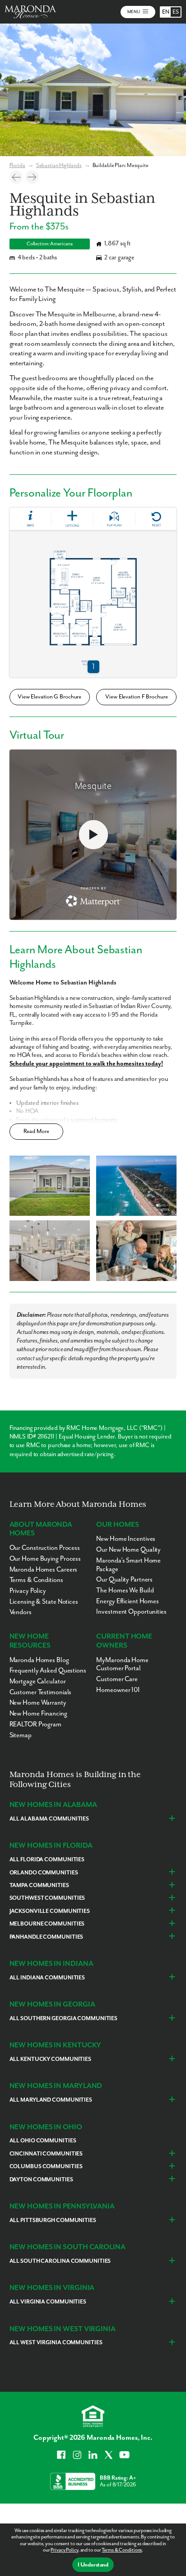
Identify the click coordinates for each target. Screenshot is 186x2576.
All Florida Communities (47, 1860)
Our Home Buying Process (45, 1559)
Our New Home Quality (128, 1550)
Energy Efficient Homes (128, 1601)
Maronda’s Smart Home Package (128, 1565)
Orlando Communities (44, 1873)
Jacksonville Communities (50, 1911)
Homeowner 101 (118, 1690)
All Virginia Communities (48, 2302)
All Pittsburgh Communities (53, 2220)
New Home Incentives (126, 1539)
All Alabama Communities (49, 1819)
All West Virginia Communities (56, 2343)
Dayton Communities (41, 2180)
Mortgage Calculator (38, 1681)
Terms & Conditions (122, 2550)
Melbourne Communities (47, 1924)
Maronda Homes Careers (44, 1570)
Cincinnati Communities (46, 2154)
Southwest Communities (47, 1898)
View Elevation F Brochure (136, 697)
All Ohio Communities (43, 2141)
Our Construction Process (45, 1548)
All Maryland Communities (51, 2100)
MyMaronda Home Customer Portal (122, 1664)
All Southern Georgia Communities (63, 2019)
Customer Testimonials (41, 1692)
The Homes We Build (125, 1590)
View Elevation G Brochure (49, 697)
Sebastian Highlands (59, 165)
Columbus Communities (46, 2167)
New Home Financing (38, 1713)
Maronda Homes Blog (39, 1660)
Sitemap (21, 1735)
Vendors (21, 1612)
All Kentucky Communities (50, 2059)
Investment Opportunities (131, 1612)
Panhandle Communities (46, 1937)
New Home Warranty (38, 1703)
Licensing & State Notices (44, 1602)
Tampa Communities (39, 1885)
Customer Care (117, 1679)
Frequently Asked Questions (48, 1670)
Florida (17, 165)
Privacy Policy (64, 2550)
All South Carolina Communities (60, 2261)
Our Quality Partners (124, 1580)
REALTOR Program (35, 1724)
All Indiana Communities (47, 1978)
